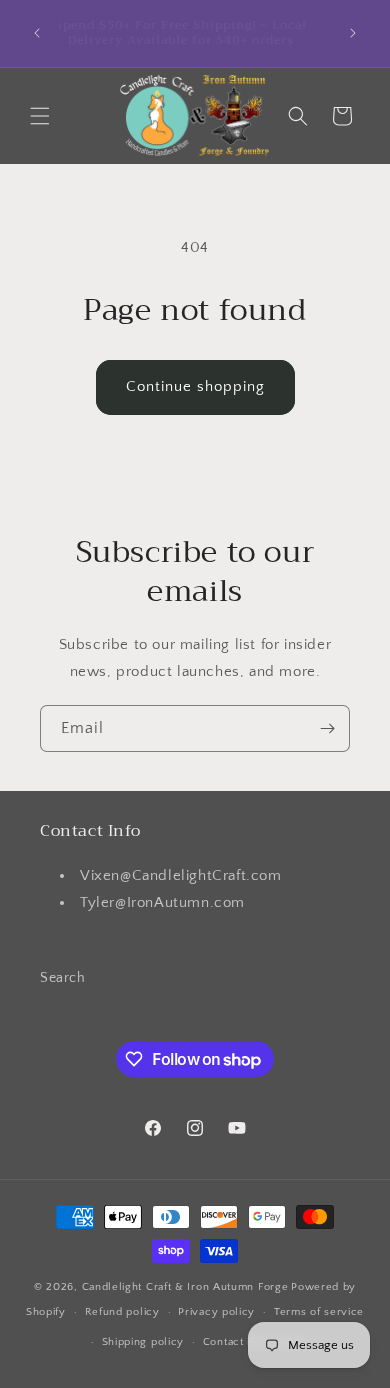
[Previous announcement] (37, 33)
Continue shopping (195, 386)
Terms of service (319, 1312)
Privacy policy (216, 1312)
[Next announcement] (353, 33)
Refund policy (122, 1312)
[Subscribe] (327, 728)
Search (63, 978)
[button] (40, 116)
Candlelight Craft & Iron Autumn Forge (185, 1287)
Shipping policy (143, 1342)
